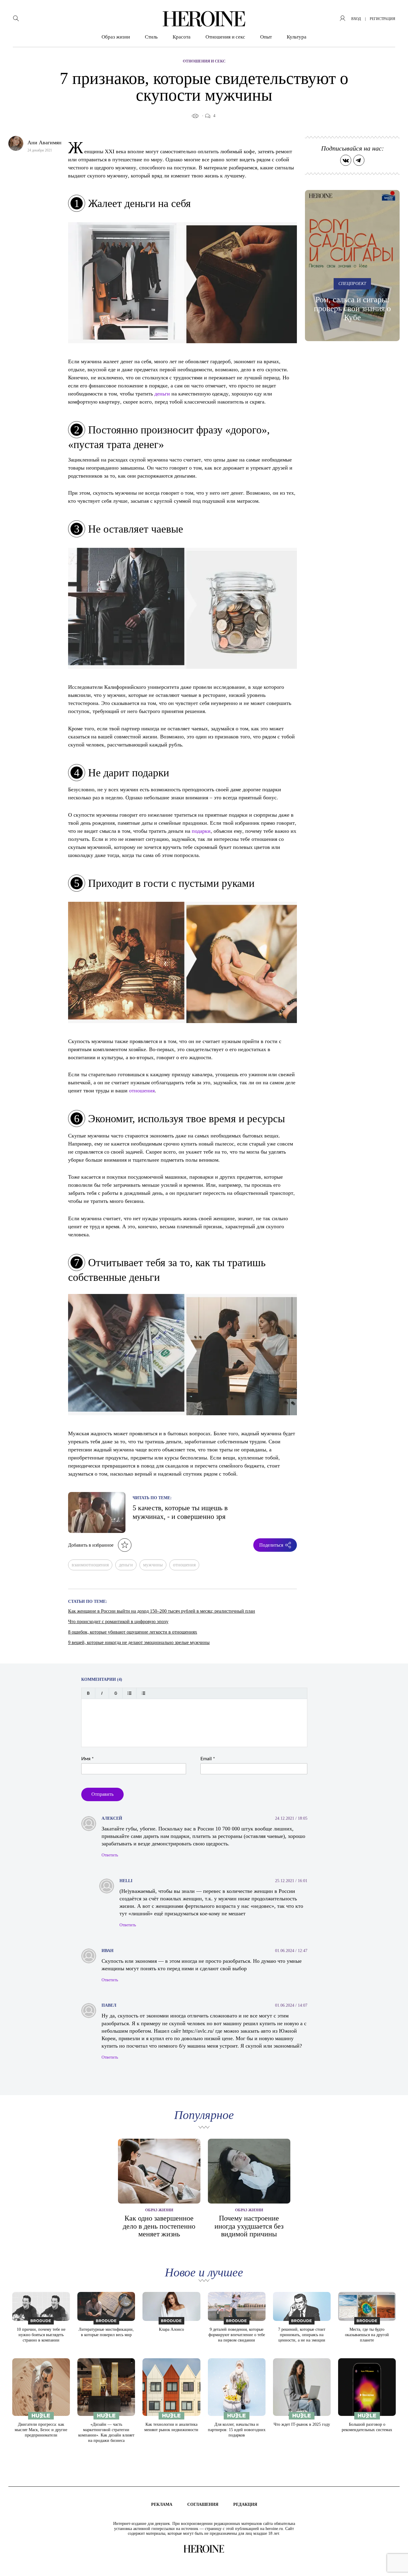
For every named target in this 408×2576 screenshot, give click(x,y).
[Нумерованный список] (143, 1693)
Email (208, 1759)
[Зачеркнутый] (116, 1693)
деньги (162, 393)
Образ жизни (116, 37)
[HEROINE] (204, 19)
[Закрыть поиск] (395, 13)
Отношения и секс (225, 37)
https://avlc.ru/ (198, 2031)
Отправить (102, 1794)
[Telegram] (359, 160)
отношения (142, 1090)
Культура (297, 37)
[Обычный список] (129, 1693)
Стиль (151, 37)
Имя (88, 1759)
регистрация (382, 19)
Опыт (266, 37)
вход (356, 19)
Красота (182, 37)
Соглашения (203, 2504)
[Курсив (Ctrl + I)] (102, 1693)
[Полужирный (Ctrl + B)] (88, 1693)
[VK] (346, 160)
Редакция (245, 2504)
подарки (201, 831)
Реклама (162, 2504)
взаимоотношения (90, 1565)
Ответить (110, 1855)
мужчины (153, 1565)
